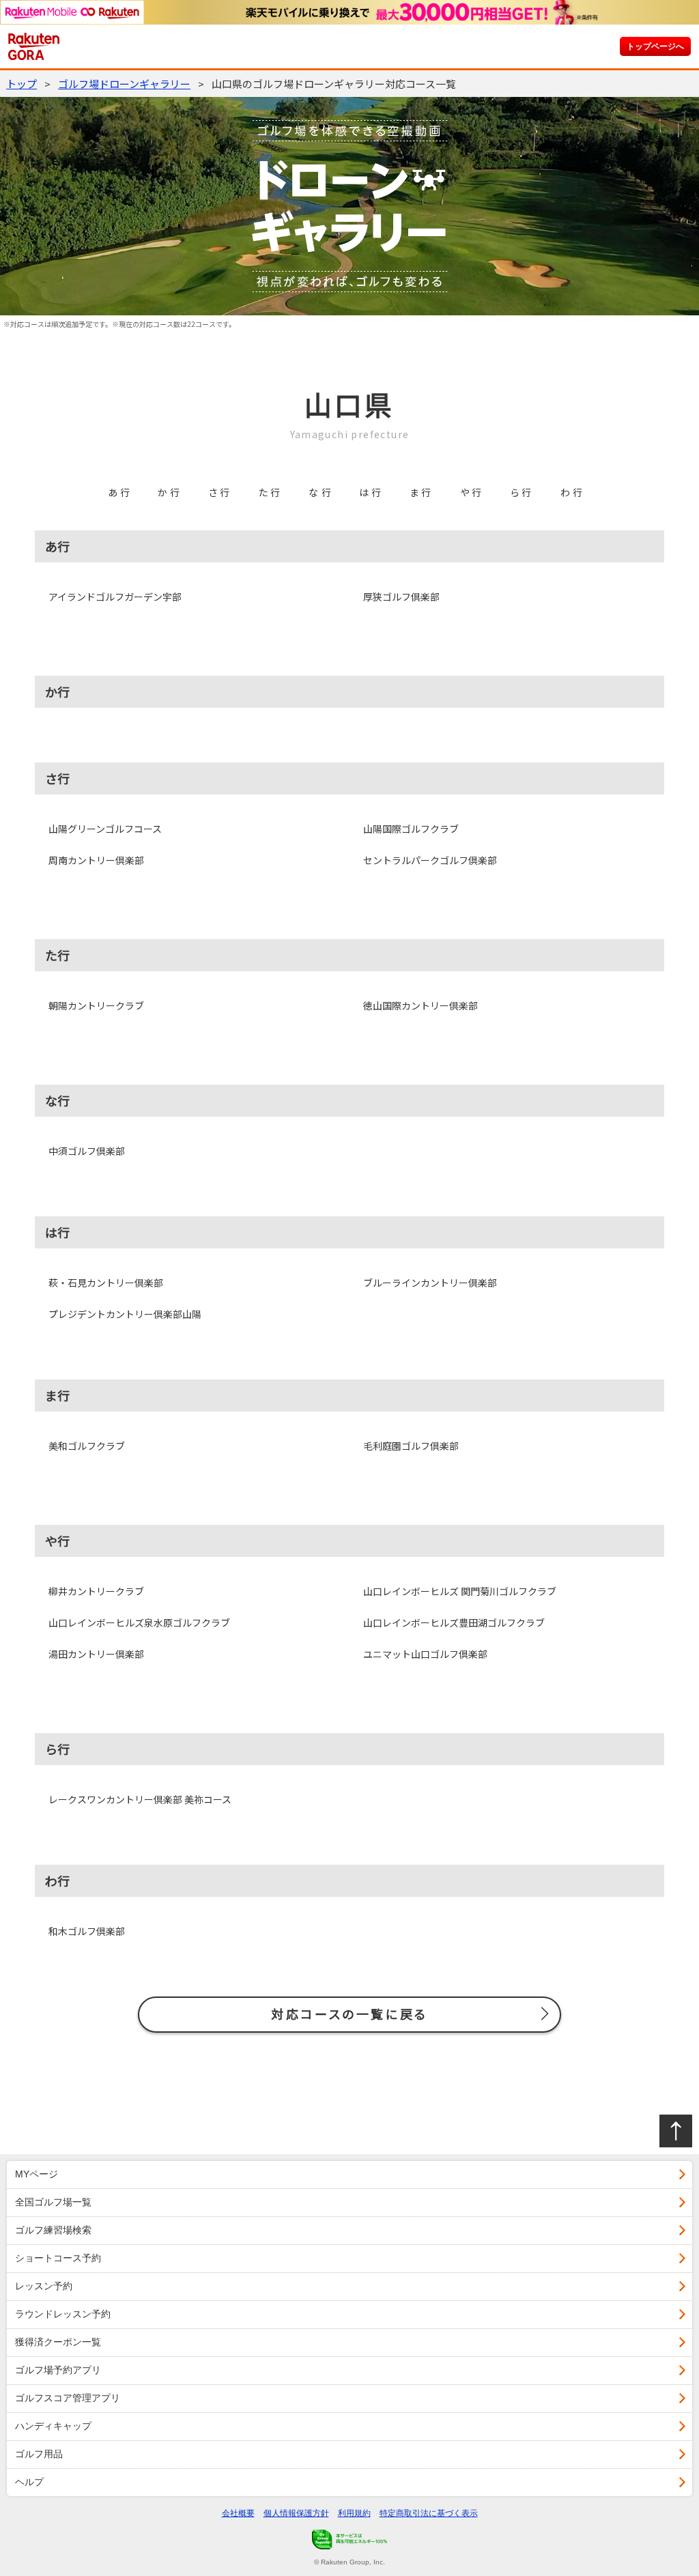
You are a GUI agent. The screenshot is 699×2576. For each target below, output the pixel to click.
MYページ (37, 2174)
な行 (321, 492)
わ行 (573, 492)
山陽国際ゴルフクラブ (411, 829)
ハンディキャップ (53, 2426)
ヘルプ (29, 2482)
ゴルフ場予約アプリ (58, 2370)
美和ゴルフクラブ (87, 1446)
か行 (170, 492)
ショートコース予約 (58, 2258)
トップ (22, 84)
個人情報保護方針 (296, 2513)
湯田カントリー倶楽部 (96, 1654)
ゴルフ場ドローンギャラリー (124, 84)
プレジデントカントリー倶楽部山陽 (125, 1314)
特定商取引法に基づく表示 (429, 2513)
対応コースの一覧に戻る (349, 2014)
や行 (472, 492)
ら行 (522, 492)
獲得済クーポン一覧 (58, 2342)
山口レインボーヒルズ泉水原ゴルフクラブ (139, 1622)
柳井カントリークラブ (96, 1591)
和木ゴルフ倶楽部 (87, 1931)
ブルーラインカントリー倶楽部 (430, 1283)
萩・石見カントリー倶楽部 (106, 1283)
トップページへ (655, 46)
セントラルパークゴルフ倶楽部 (430, 860)
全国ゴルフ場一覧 (53, 2202)
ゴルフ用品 (39, 2454)
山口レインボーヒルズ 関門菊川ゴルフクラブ (460, 1591)
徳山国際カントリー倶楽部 (420, 1005)
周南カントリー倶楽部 (96, 860)
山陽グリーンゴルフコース (105, 829)
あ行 (120, 492)
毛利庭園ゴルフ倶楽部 (411, 1446)
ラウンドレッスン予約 (63, 2314)
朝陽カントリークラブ (96, 1005)
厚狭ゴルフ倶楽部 (401, 597)
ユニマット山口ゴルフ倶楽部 (425, 1654)
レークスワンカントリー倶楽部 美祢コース (140, 1799)
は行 (371, 492)
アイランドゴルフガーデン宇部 (115, 597)
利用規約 (354, 2513)
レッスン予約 (44, 2286)
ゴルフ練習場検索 (53, 2230)
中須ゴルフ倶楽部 (87, 1151)
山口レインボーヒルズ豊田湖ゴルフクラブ (454, 1622)
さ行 (220, 492)
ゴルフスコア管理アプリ (68, 2398)
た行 (271, 492)
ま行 (422, 492)
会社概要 (238, 2513)
